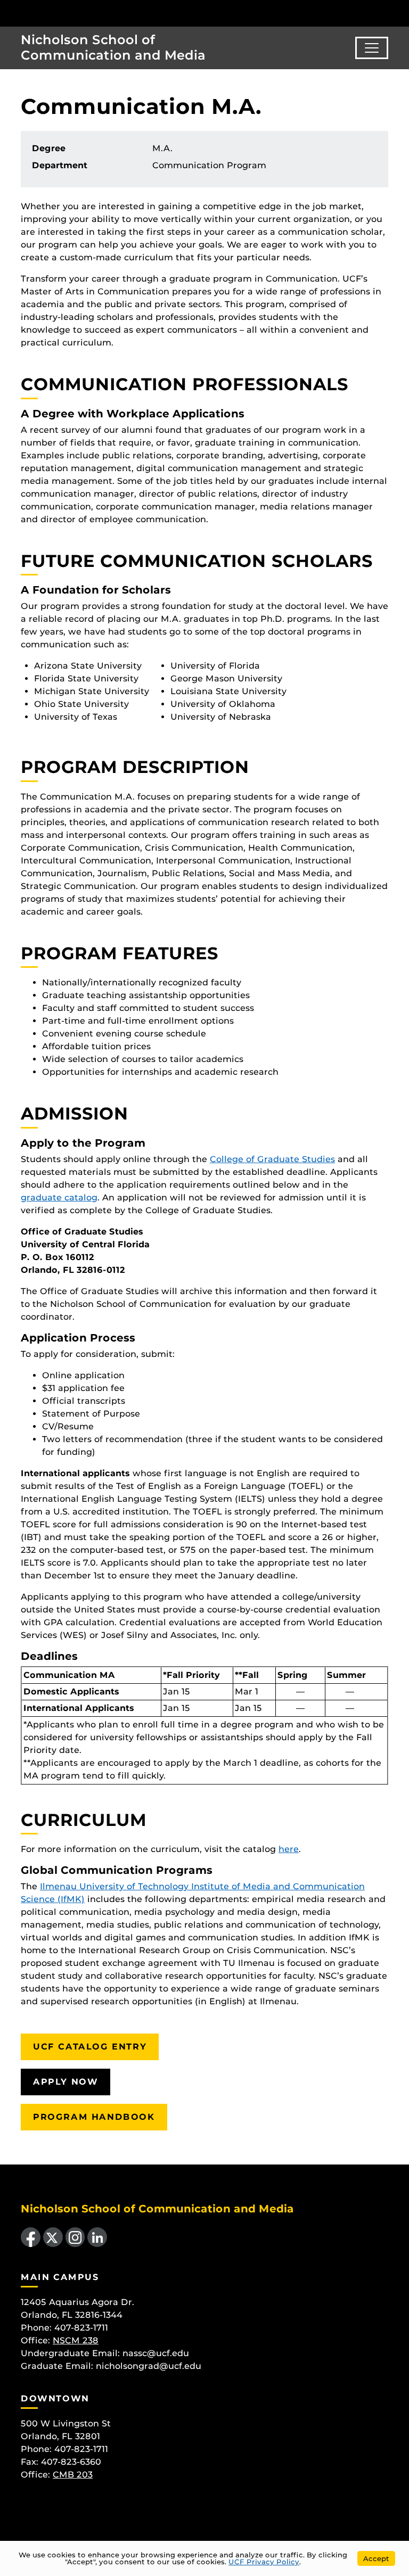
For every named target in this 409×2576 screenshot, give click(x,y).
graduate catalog (59, 1198)
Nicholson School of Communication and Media (113, 47)
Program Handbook (94, 2117)
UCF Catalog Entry (90, 2047)
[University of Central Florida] (79, 13)
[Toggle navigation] (372, 48)
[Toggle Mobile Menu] (398, 13)
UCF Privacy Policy (264, 2562)
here (289, 1849)
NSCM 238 (76, 2340)
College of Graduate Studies (272, 1159)
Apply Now (66, 2082)
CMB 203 (73, 2475)
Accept (376, 2558)
